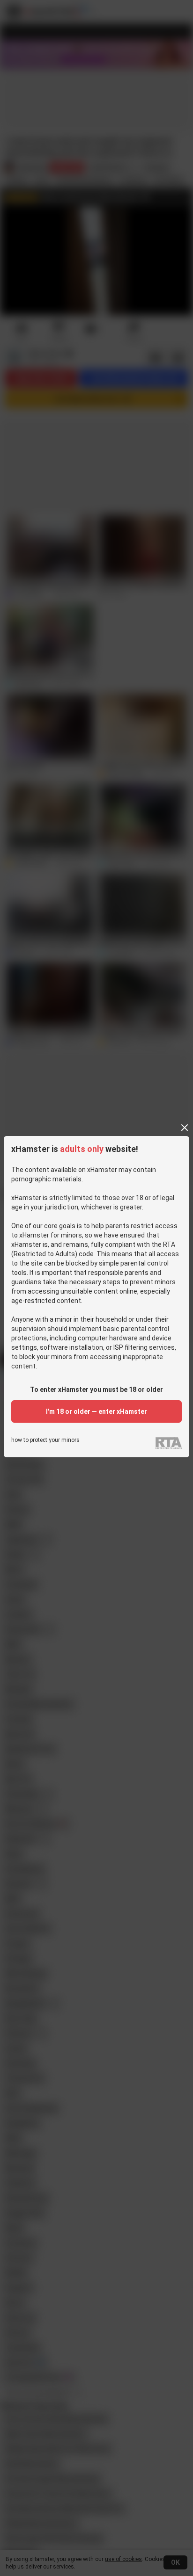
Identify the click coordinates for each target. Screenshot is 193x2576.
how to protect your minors (45, 1440)
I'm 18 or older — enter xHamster (96, 1411)
